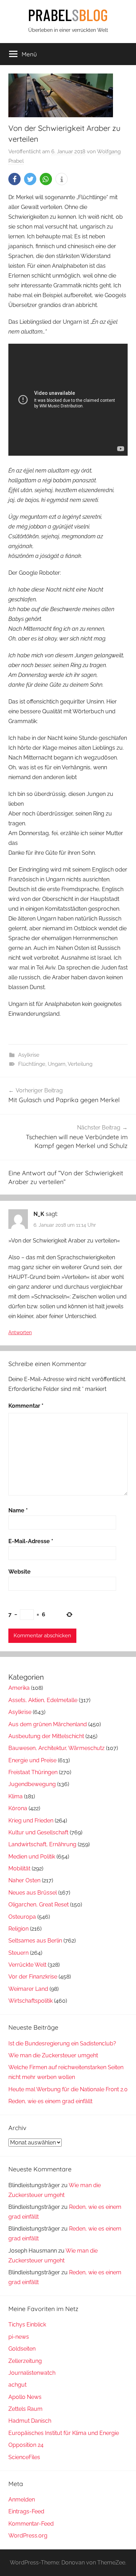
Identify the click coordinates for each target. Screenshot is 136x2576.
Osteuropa (22, 1917)
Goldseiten (22, 2349)
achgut (17, 2385)
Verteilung (80, 1064)
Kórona (18, 1808)
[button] (14, 179)
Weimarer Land (28, 1989)
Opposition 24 (26, 2445)
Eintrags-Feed (26, 2511)
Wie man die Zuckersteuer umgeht (53, 2055)
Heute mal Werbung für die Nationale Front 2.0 (68, 2089)
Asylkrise (29, 1055)
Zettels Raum (25, 2409)
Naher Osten (24, 1880)
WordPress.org (28, 2536)
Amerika (19, 1688)
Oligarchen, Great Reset (39, 1905)
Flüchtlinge (32, 1064)
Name (18, 1510)
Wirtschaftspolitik (31, 2001)
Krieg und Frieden (31, 1821)
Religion (18, 1929)
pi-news (19, 2337)
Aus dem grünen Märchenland (48, 1724)
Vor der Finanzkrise (33, 1977)
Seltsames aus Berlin (35, 1941)
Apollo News (25, 2397)
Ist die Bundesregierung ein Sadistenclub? (62, 2043)
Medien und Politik (32, 1857)
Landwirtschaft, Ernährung (42, 1844)
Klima (16, 1796)
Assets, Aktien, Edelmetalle (43, 1700)
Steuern (18, 1953)
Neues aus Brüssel (33, 1893)
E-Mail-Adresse (31, 1541)
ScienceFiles (24, 2457)
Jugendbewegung (32, 1784)
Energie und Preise (32, 1760)
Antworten (20, 1332)
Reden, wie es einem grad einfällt (50, 2101)
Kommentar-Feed (31, 2524)
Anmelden (22, 2500)
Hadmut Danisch (30, 2421)
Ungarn (57, 1064)
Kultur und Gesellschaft (38, 1832)
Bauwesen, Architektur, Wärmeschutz (56, 1748)
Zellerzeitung (25, 2361)
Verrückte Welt (27, 1965)
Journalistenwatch (32, 2373)
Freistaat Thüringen (33, 1772)
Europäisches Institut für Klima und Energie (64, 2433)
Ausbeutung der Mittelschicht (46, 1736)
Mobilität (19, 1868)
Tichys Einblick (27, 2325)
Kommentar (26, 1406)
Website (20, 1572)
